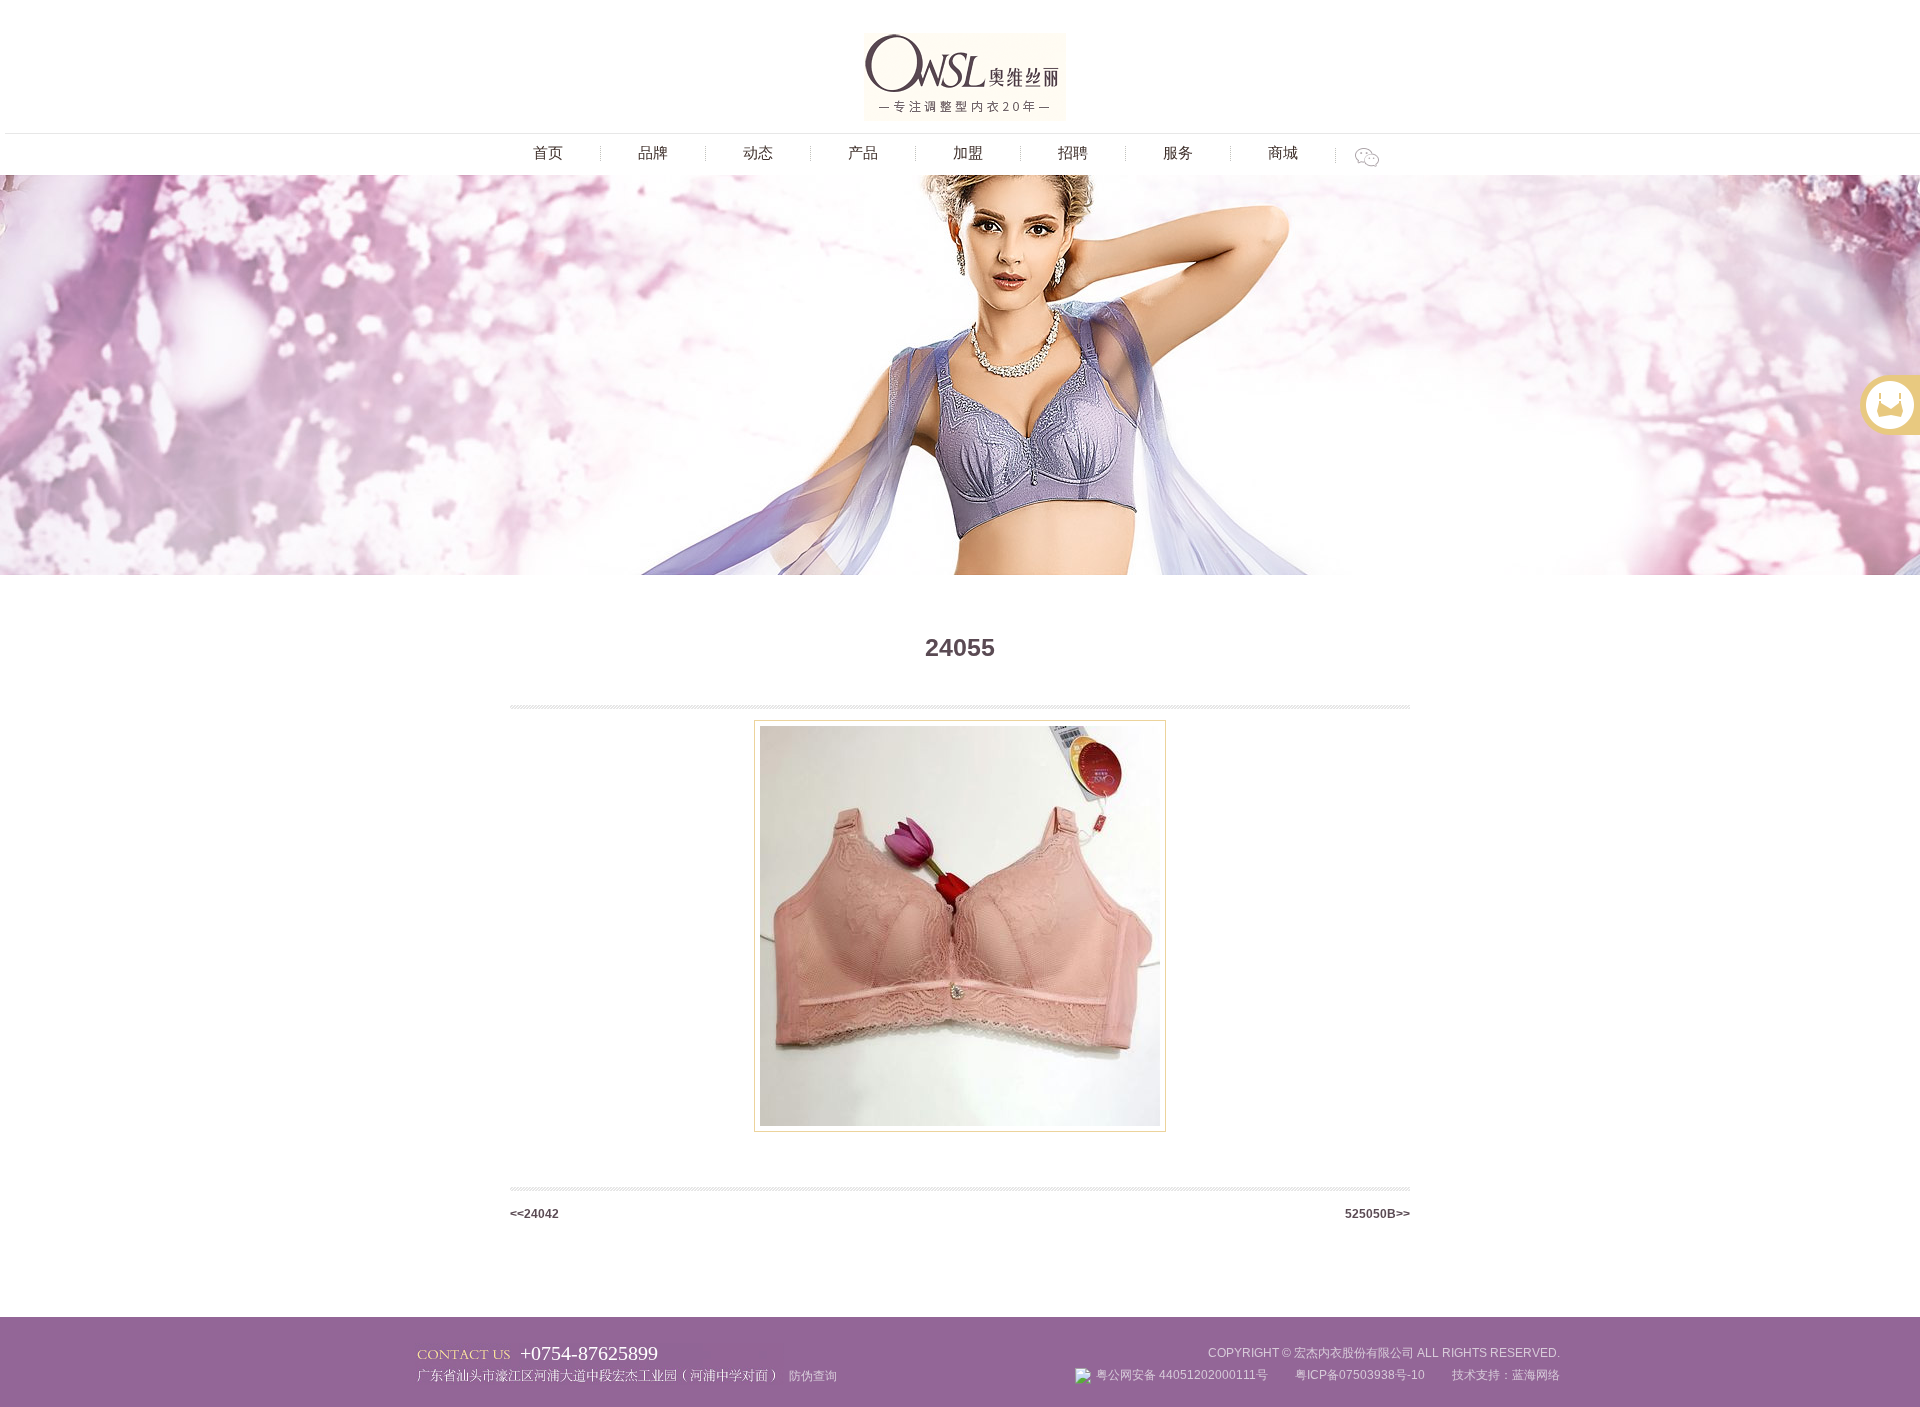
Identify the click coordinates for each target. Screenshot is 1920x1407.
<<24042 (534, 1214)
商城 (1283, 152)
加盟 (968, 152)
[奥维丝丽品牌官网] (965, 117)
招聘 (1073, 152)
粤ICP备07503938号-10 (1360, 1375)
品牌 (653, 152)
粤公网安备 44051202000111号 (1194, 1375)
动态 (758, 152)
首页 (548, 152)
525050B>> (1377, 1214)
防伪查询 (813, 1376)
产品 (863, 152)
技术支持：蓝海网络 (1494, 1375)
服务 (1178, 152)
